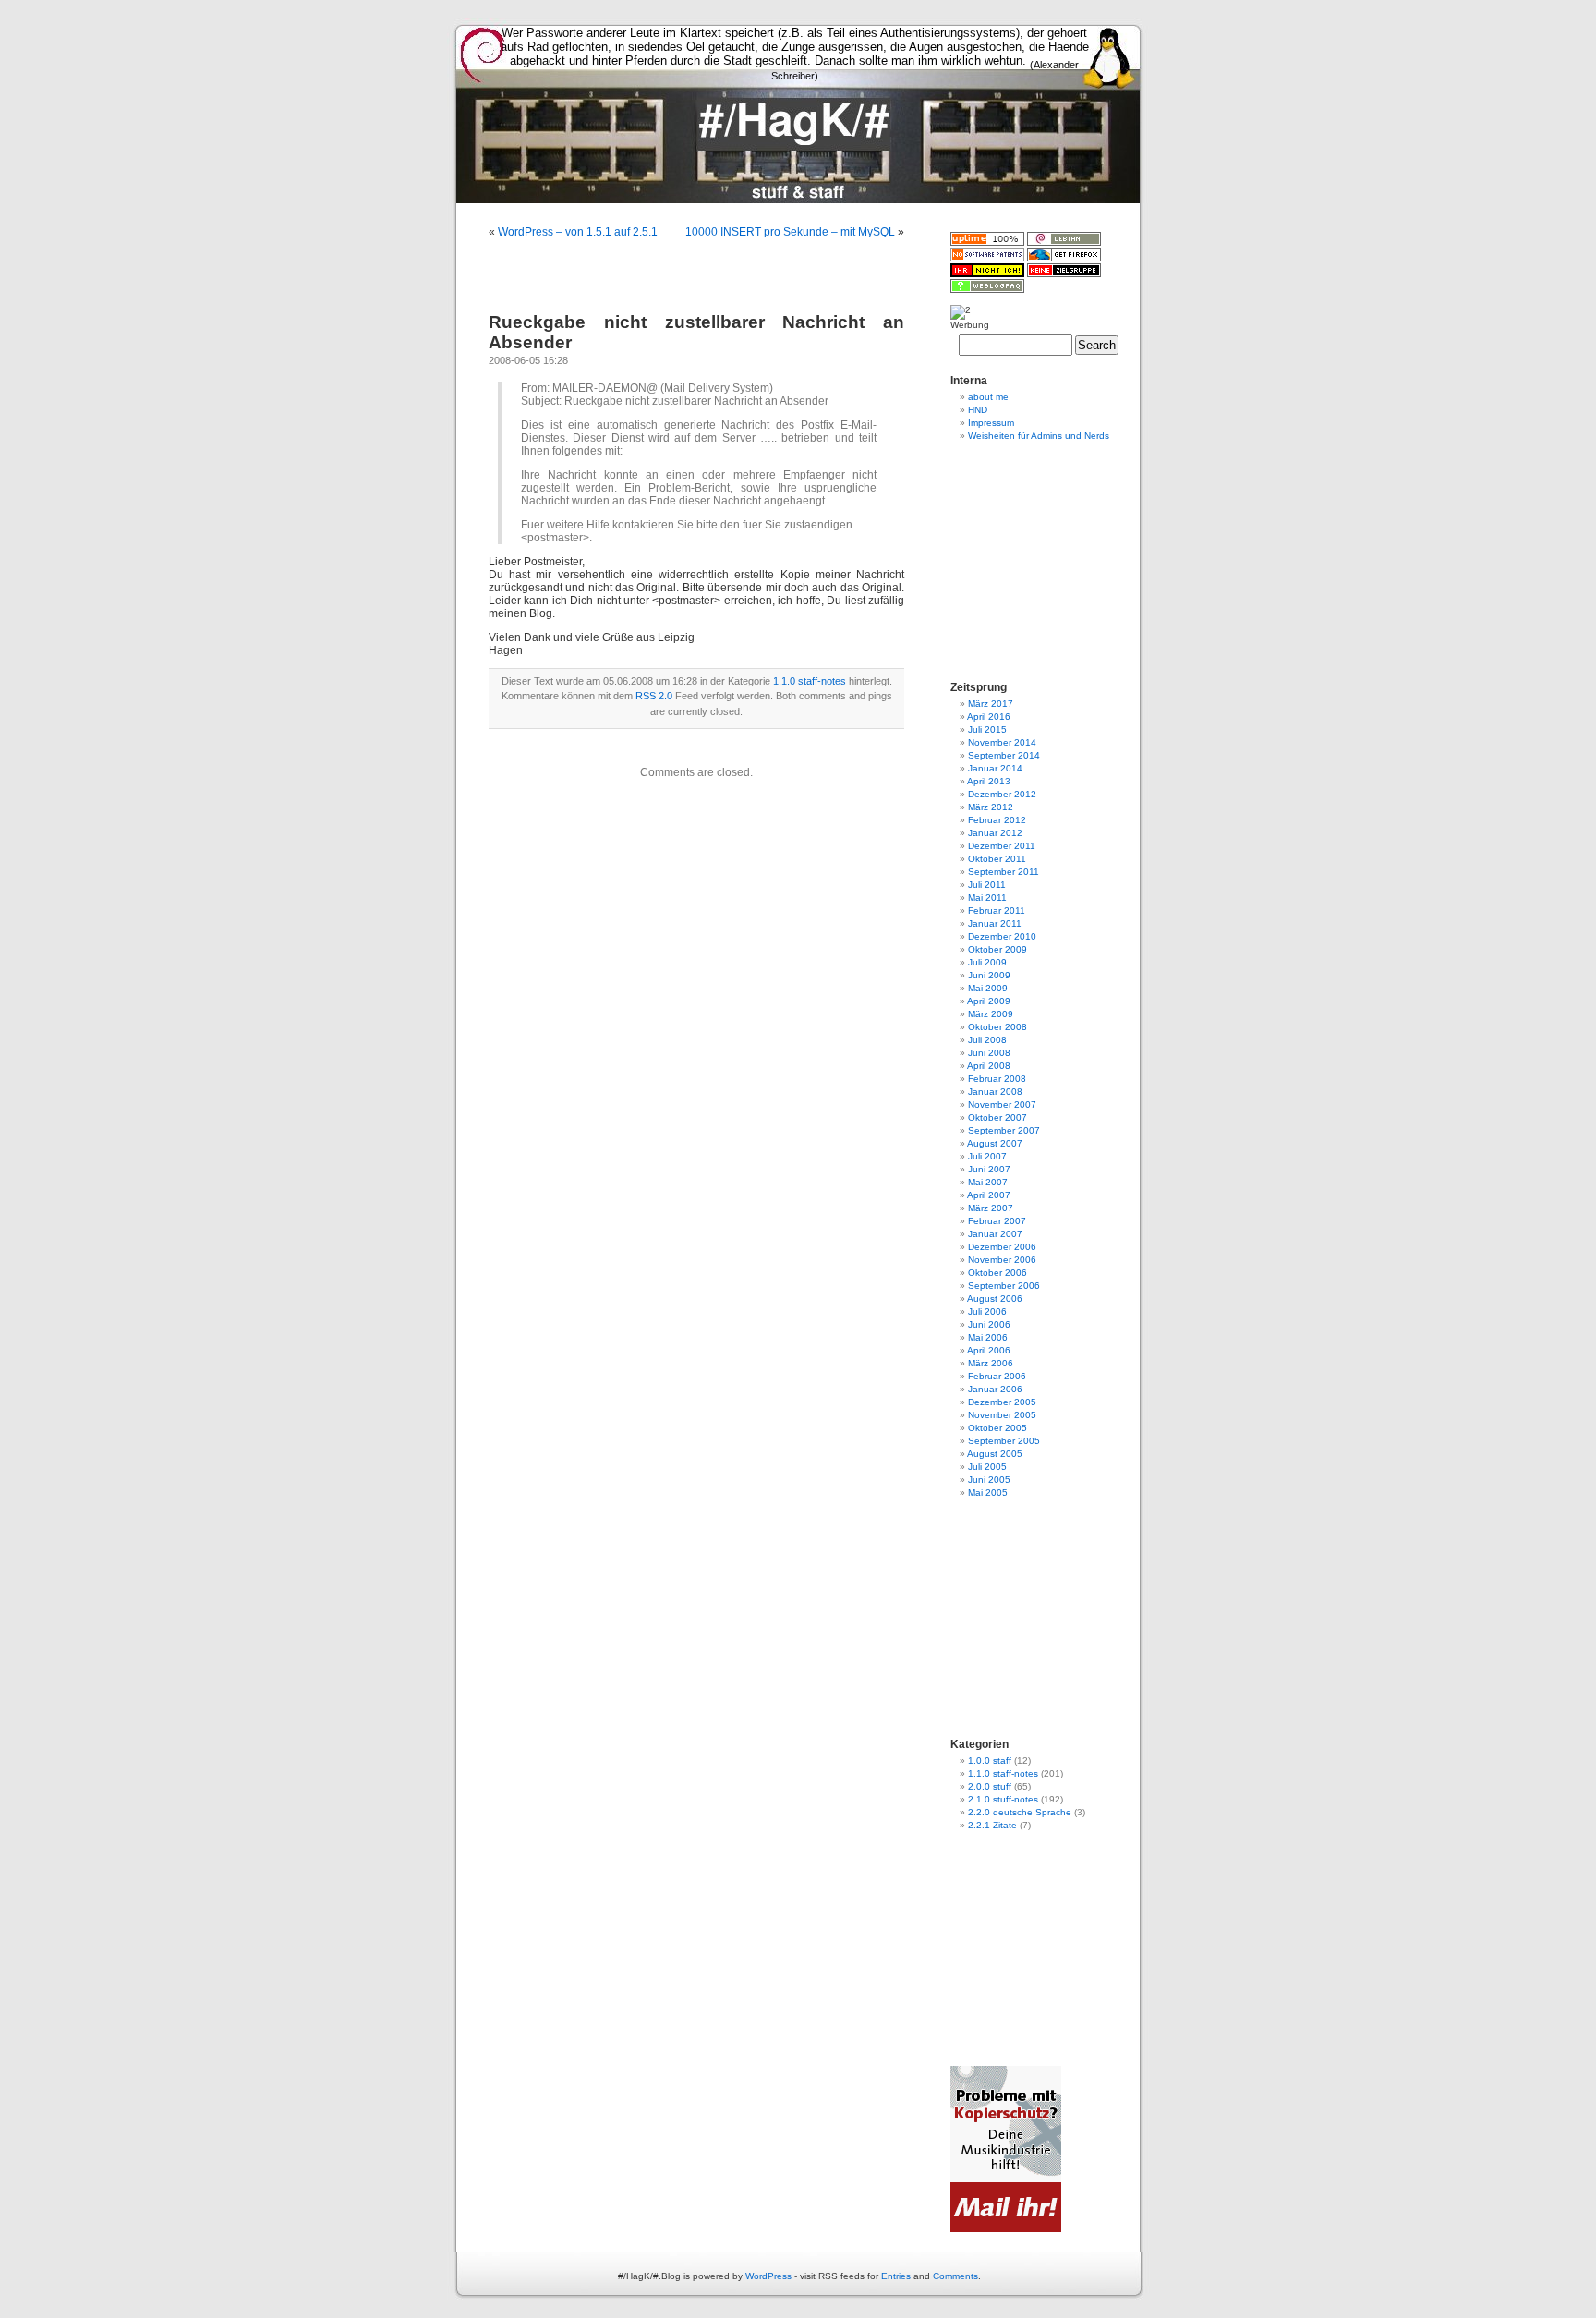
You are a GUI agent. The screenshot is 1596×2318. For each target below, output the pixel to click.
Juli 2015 (987, 729)
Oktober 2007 (997, 1117)
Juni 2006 (989, 1324)
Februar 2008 (997, 1079)
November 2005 (1002, 1415)
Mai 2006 (988, 1337)
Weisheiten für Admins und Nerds (1039, 436)
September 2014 (1004, 755)
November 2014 (1002, 742)
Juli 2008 (987, 1040)
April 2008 (989, 1066)
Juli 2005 (987, 1467)
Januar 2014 (995, 768)
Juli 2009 (987, 962)
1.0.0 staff (990, 1760)
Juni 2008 (989, 1053)
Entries (896, 2276)
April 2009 (989, 1001)
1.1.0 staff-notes (810, 681)
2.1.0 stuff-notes (1003, 1799)
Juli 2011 (987, 885)
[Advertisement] (798, 210)
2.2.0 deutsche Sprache (1020, 1812)
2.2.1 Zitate (992, 1825)
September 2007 (1004, 1130)
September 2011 (1004, 872)
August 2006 (995, 1299)
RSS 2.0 (654, 696)
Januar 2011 (995, 923)
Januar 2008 (995, 1092)
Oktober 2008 (997, 1027)
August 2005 (995, 1454)
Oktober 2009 (997, 949)
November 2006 (1002, 1260)
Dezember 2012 (1002, 794)
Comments (955, 2276)
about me (988, 397)
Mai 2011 (987, 898)
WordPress (768, 2276)
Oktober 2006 (997, 1273)
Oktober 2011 (997, 859)
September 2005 (1004, 1441)
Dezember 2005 (1002, 1402)
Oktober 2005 (997, 1428)
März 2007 (991, 1208)
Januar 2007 (995, 1234)
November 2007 (1002, 1104)
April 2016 (989, 716)
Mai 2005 (988, 1493)
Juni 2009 (989, 975)
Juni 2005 (989, 1480)
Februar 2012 (997, 820)
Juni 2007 (989, 1169)
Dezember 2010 (1002, 936)
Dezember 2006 (1002, 1247)
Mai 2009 (988, 988)
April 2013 (989, 781)
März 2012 (991, 807)
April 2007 (989, 1195)
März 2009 (991, 1014)
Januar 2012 (995, 833)
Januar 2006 (995, 1389)
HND (978, 410)
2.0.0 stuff (990, 1786)
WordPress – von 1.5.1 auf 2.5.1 (578, 232)
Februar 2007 (997, 1221)
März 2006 (991, 1363)
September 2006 (1004, 1286)
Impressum (991, 423)
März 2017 (991, 704)
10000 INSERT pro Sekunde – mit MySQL (790, 232)
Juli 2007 (987, 1156)
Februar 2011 (997, 910)
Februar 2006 (997, 1376)
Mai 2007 (988, 1182)
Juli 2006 (987, 1311)
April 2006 (989, 1350)
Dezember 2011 (1002, 846)
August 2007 (995, 1143)
